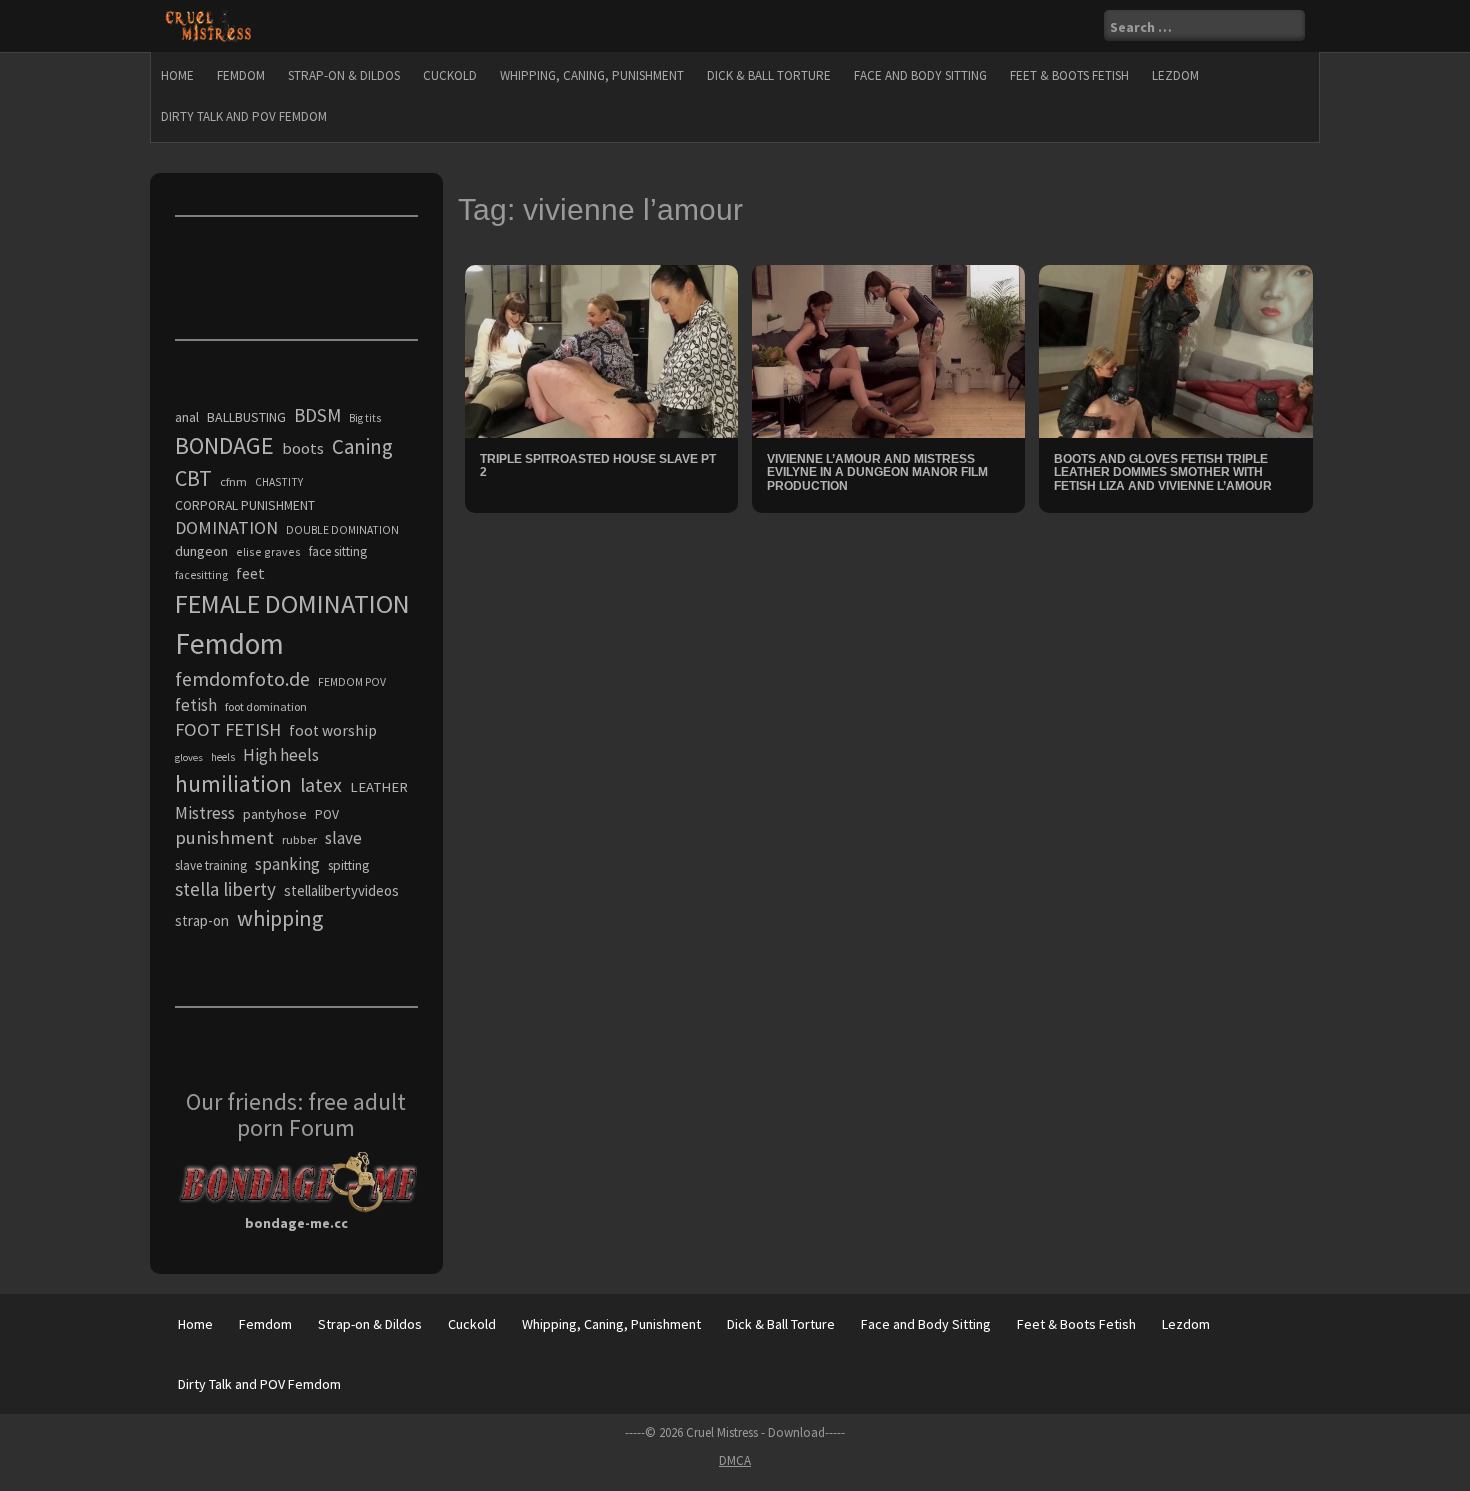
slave (343, 838)
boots (303, 448)
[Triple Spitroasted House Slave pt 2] (601, 350)
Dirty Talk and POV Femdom (244, 116)
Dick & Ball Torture (769, 75)
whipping (280, 918)
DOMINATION (226, 527)
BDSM (317, 415)
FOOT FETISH (228, 729)
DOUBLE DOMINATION (342, 530)
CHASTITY (279, 482)
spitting (348, 865)
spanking (287, 864)
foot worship (333, 730)
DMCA (735, 1460)
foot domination (266, 706)
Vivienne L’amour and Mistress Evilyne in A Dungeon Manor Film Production (877, 472)
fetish (196, 705)
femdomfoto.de (242, 679)
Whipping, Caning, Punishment (592, 75)
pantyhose (275, 814)
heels (223, 757)
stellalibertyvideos (341, 890)
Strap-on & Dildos (344, 75)
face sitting (338, 551)
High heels (281, 755)
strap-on (202, 920)
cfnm (233, 481)
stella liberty (225, 889)
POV (327, 814)
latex (321, 785)
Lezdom (1175, 75)
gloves (189, 757)
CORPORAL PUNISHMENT (245, 505)
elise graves (268, 551)
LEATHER (379, 787)
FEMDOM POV (352, 682)
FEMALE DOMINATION (292, 603)
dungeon (201, 551)
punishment (224, 837)
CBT (193, 478)
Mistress (205, 813)
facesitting (201, 575)
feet (250, 573)
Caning (362, 446)
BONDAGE (224, 445)
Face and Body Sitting (920, 75)
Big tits (365, 418)
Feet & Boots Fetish (1069, 75)
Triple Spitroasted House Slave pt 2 (598, 465)
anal (187, 417)
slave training (211, 865)
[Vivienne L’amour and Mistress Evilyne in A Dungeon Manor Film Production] (888, 350)
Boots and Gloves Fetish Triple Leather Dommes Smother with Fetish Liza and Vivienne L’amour (1163, 472)
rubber (299, 839)
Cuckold (450, 75)
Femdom (241, 75)
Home (177, 75)
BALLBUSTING (246, 417)
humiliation (233, 783)
